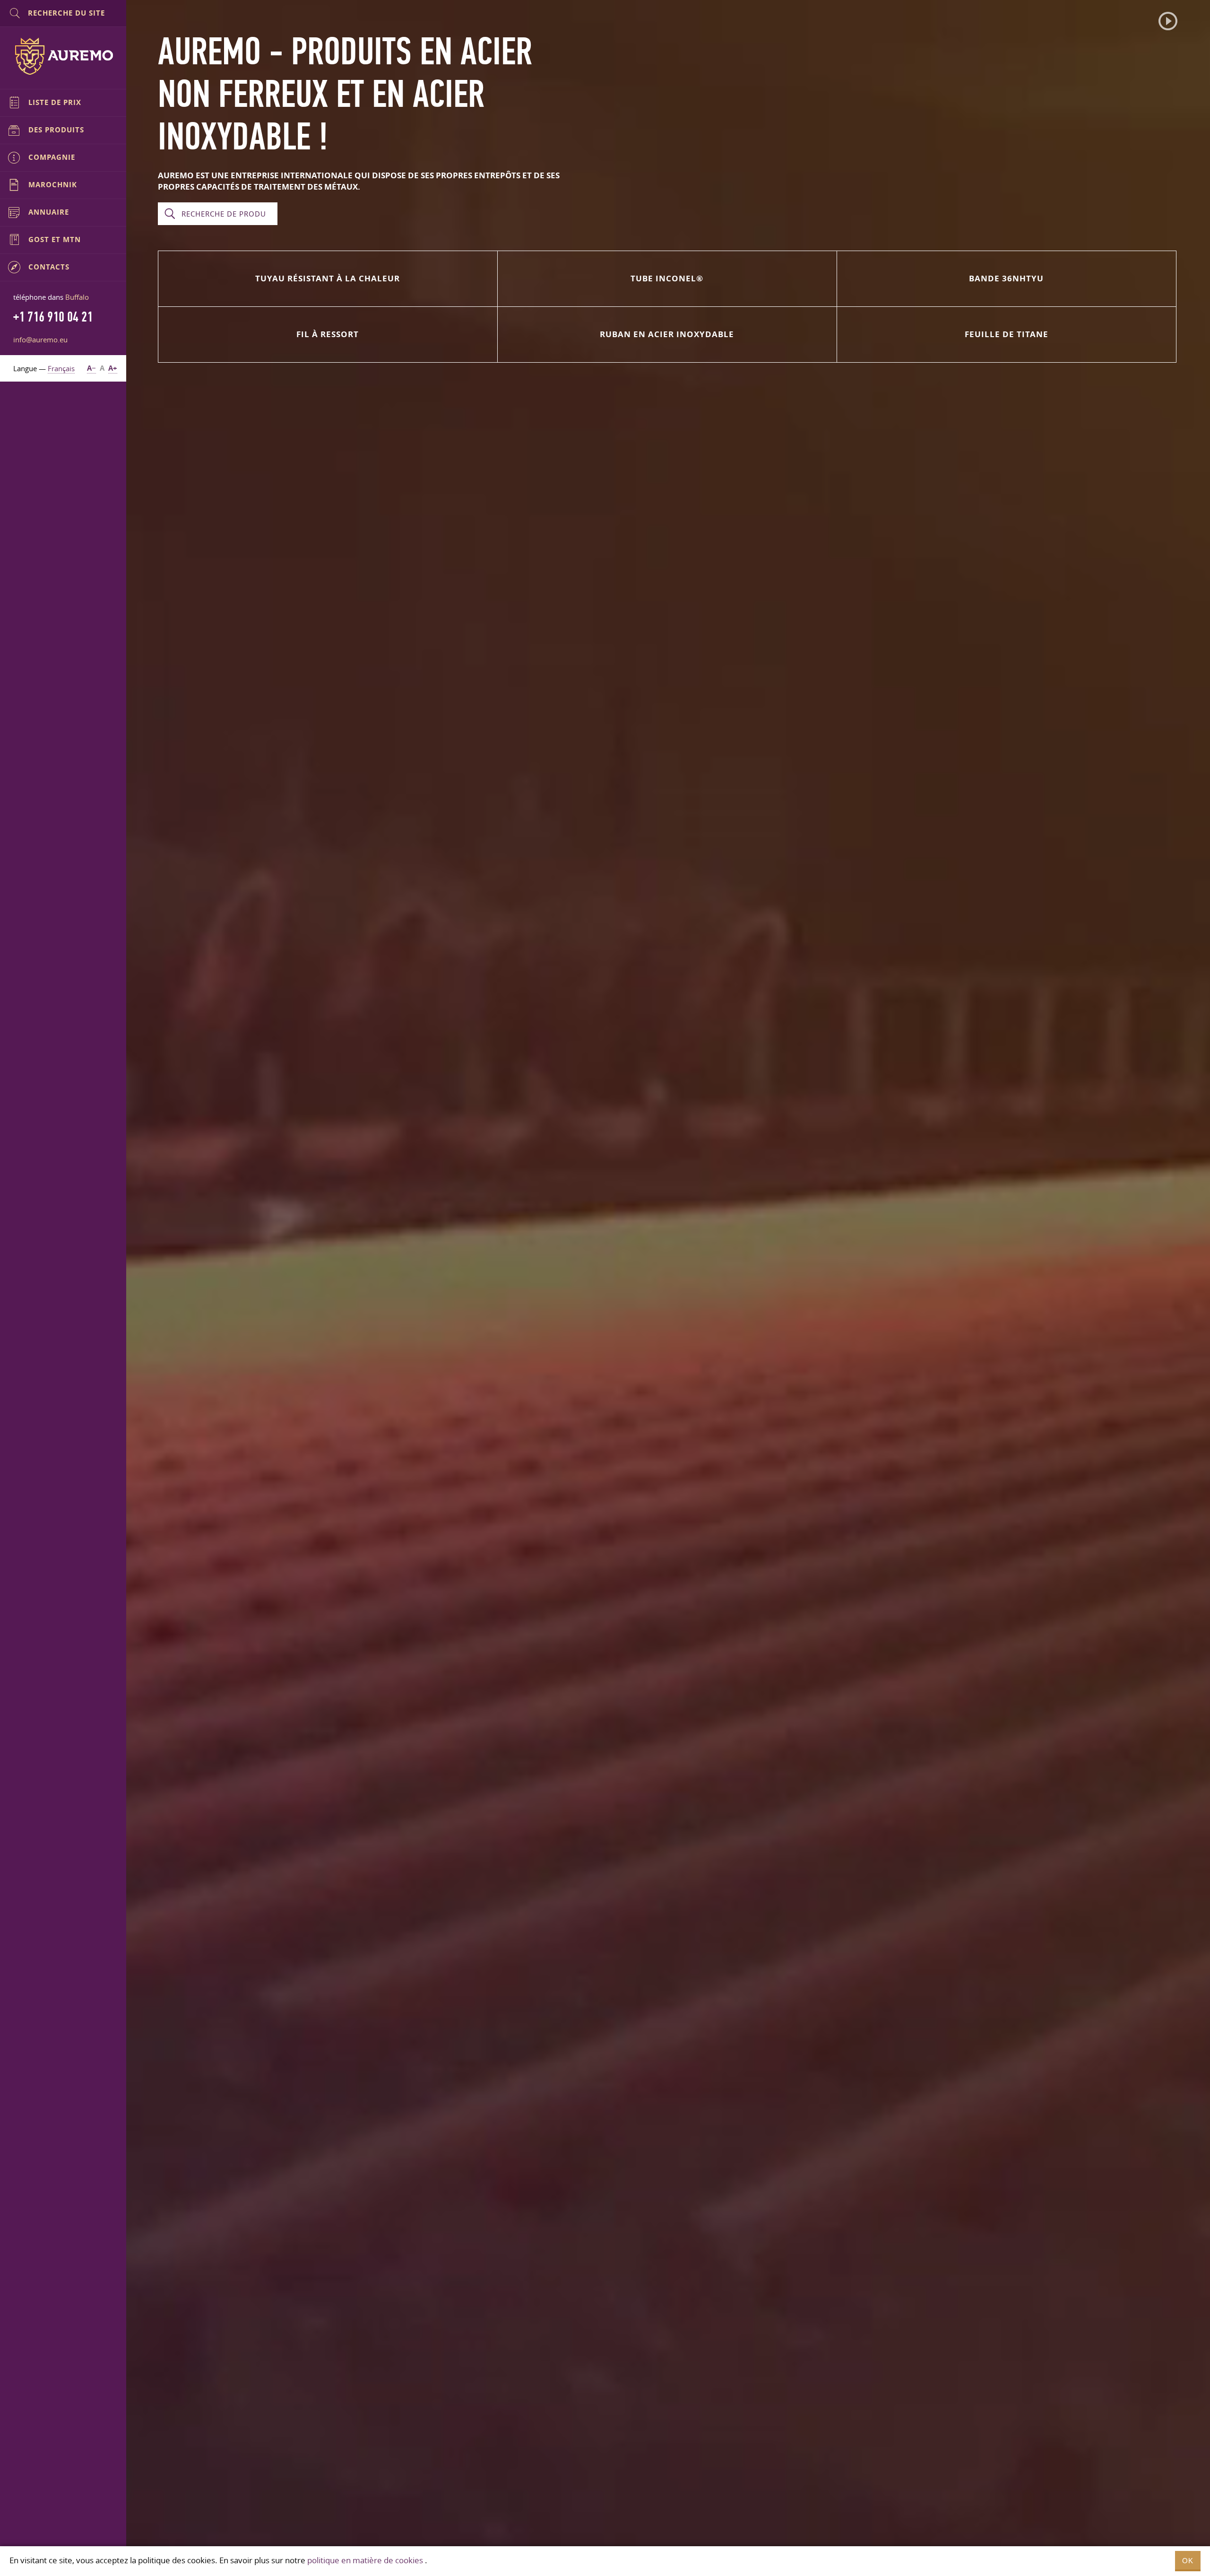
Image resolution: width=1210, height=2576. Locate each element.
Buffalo (77, 297)
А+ (113, 368)
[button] (1168, 21)
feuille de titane (1007, 334)
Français (61, 368)
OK (1188, 2561)
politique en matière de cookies (365, 2560)
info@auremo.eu (40, 339)
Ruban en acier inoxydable (667, 334)
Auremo (63, 56)
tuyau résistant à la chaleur (328, 278)
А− (91, 368)
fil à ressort (328, 334)
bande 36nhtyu (1006, 278)
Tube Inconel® (667, 278)
